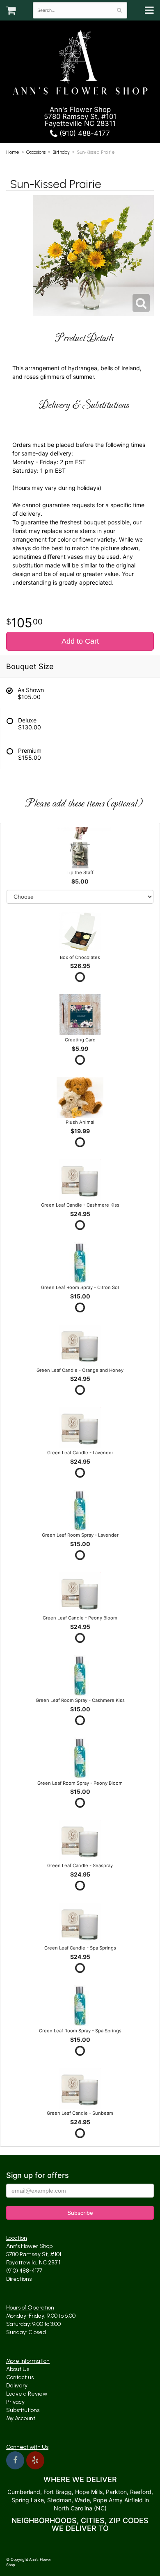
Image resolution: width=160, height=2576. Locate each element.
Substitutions (23, 2410)
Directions (19, 2279)
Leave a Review (27, 2394)
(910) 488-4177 (84, 133)
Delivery (17, 2386)
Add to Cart (80, 641)
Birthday (61, 152)
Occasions (36, 152)
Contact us (20, 2377)
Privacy (15, 2402)
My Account (21, 2418)
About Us (18, 2369)
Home (13, 152)
